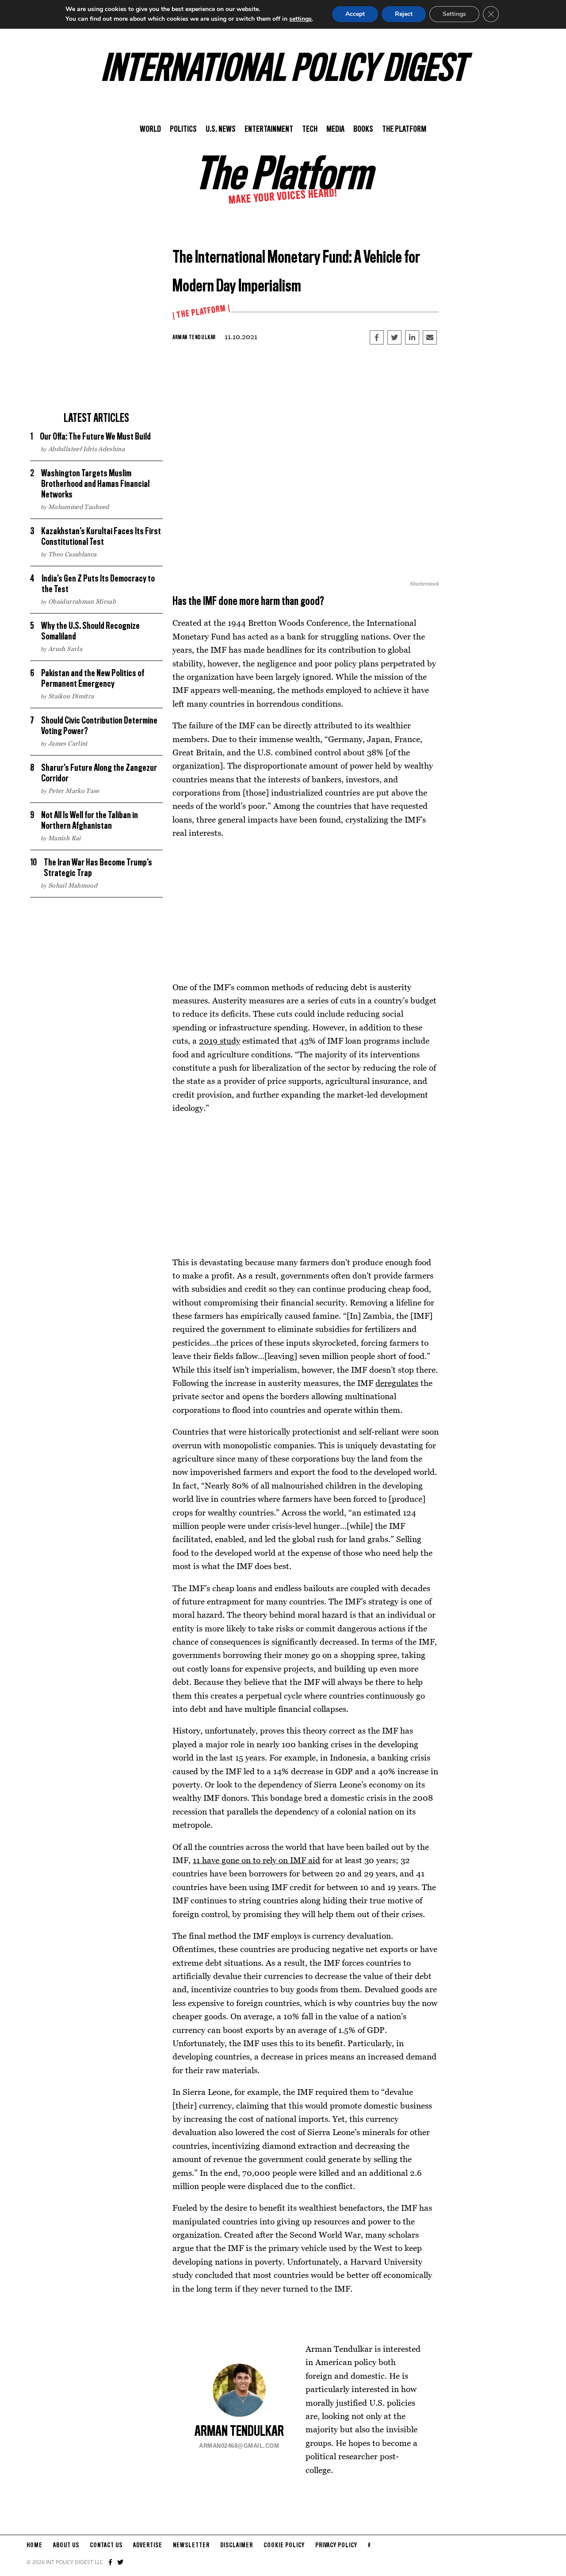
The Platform (404, 130)
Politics (183, 130)
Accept (355, 14)
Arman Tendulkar (194, 337)
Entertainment (269, 130)
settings (300, 19)
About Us (66, 2545)
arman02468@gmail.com (239, 2446)
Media (335, 130)
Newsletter (191, 2545)
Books (363, 130)
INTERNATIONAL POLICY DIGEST (283, 70)
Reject (404, 14)
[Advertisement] (96, 345)
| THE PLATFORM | (201, 312)
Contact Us (106, 2545)
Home (34, 2545)
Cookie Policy (284, 2545)
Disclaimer (237, 2545)
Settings (454, 14)
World (150, 130)
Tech (310, 130)
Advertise (148, 2545)
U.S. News (221, 130)
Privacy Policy (336, 2545)
